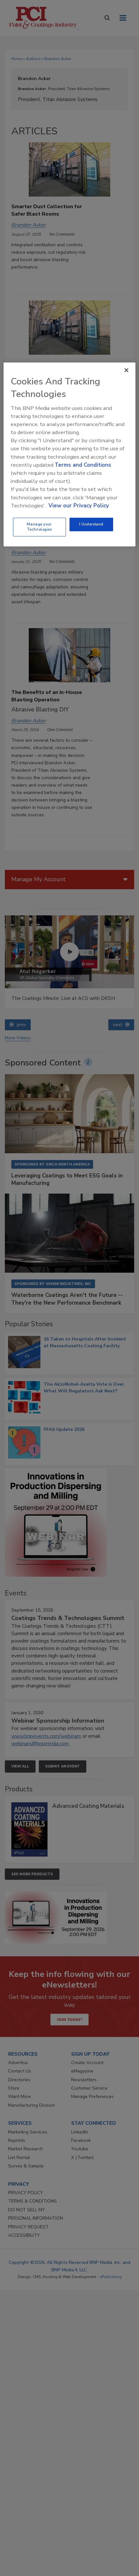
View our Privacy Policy (79, 506)
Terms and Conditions (83, 465)
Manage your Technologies (39, 527)
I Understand (91, 524)
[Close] (126, 370)
